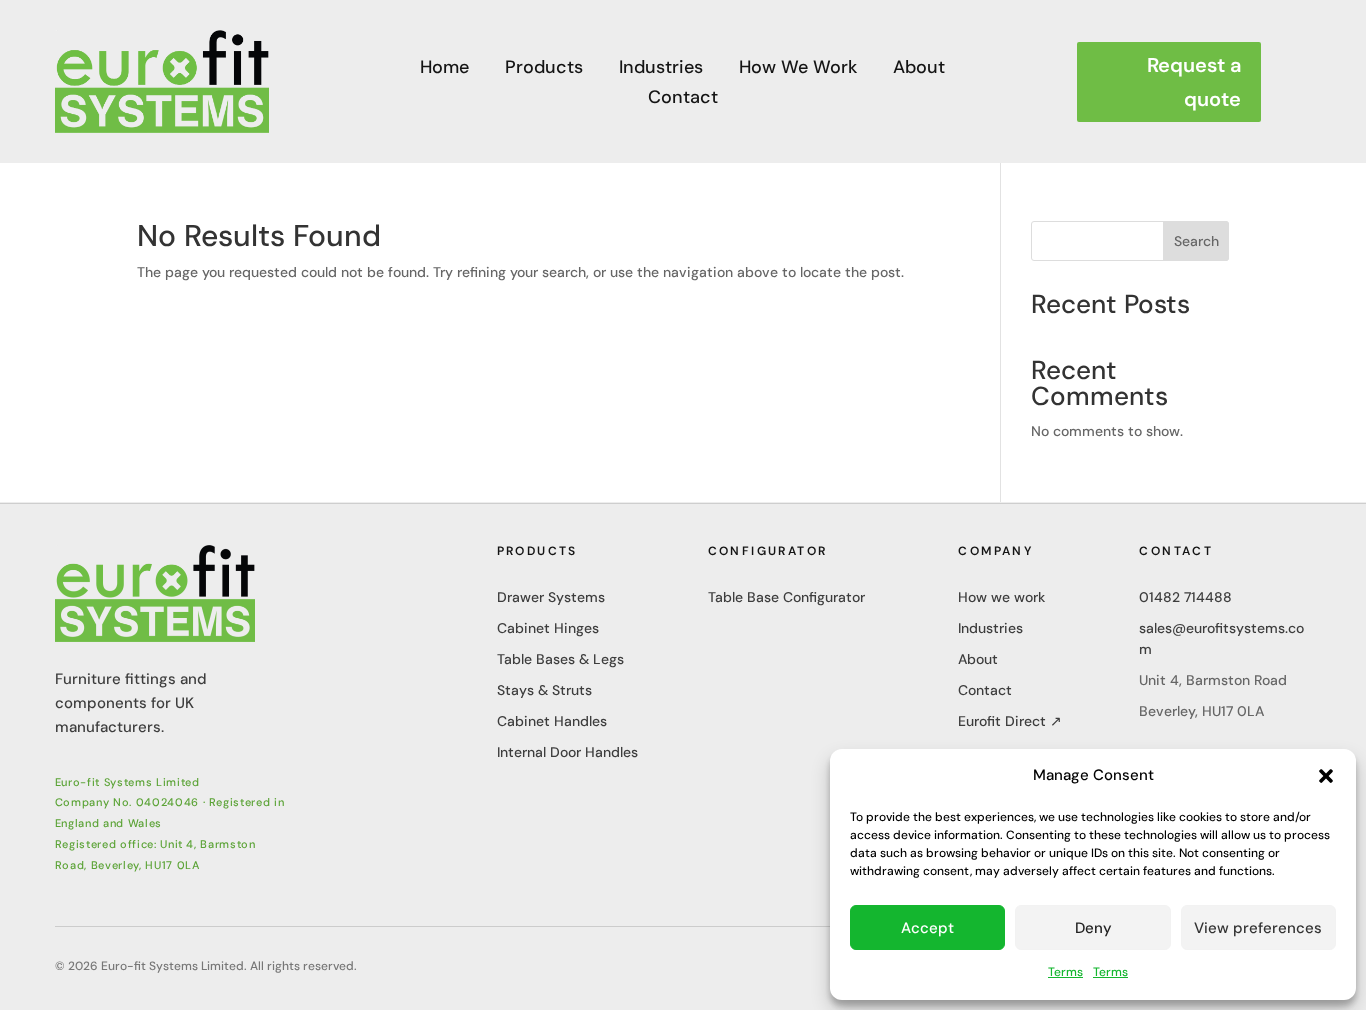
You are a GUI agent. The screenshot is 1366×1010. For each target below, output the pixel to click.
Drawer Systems (551, 597)
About (919, 69)
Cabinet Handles (552, 721)
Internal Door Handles (567, 752)
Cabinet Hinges (548, 628)
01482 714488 (1185, 597)
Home (444, 69)
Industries (661, 69)
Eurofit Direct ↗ (1010, 721)
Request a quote (1194, 82)
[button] (1326, 776)
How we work (1001, 597)
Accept (927, 928)
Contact (683, 99)
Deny (1093, 928)
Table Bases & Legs (560, 659)
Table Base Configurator (786, 597)
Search (1196, 241)
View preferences (1258, 928)
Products (544, 69)
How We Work (798, 69)
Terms (1065, 972)
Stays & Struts (544, 690)
